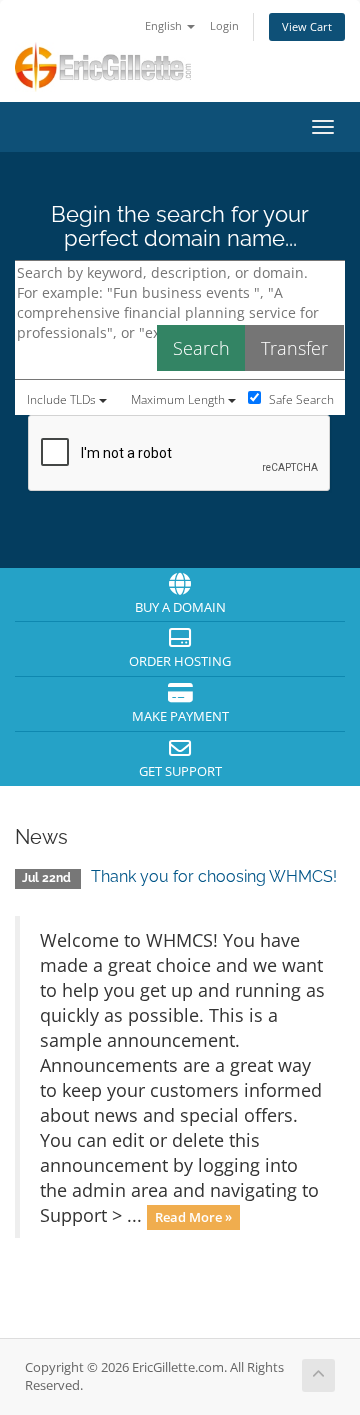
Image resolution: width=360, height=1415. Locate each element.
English (165, 25)
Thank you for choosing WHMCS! (214, 876)
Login (224, 25)
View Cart (307, 26)
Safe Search (300, 399)
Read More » (193, 1217)
